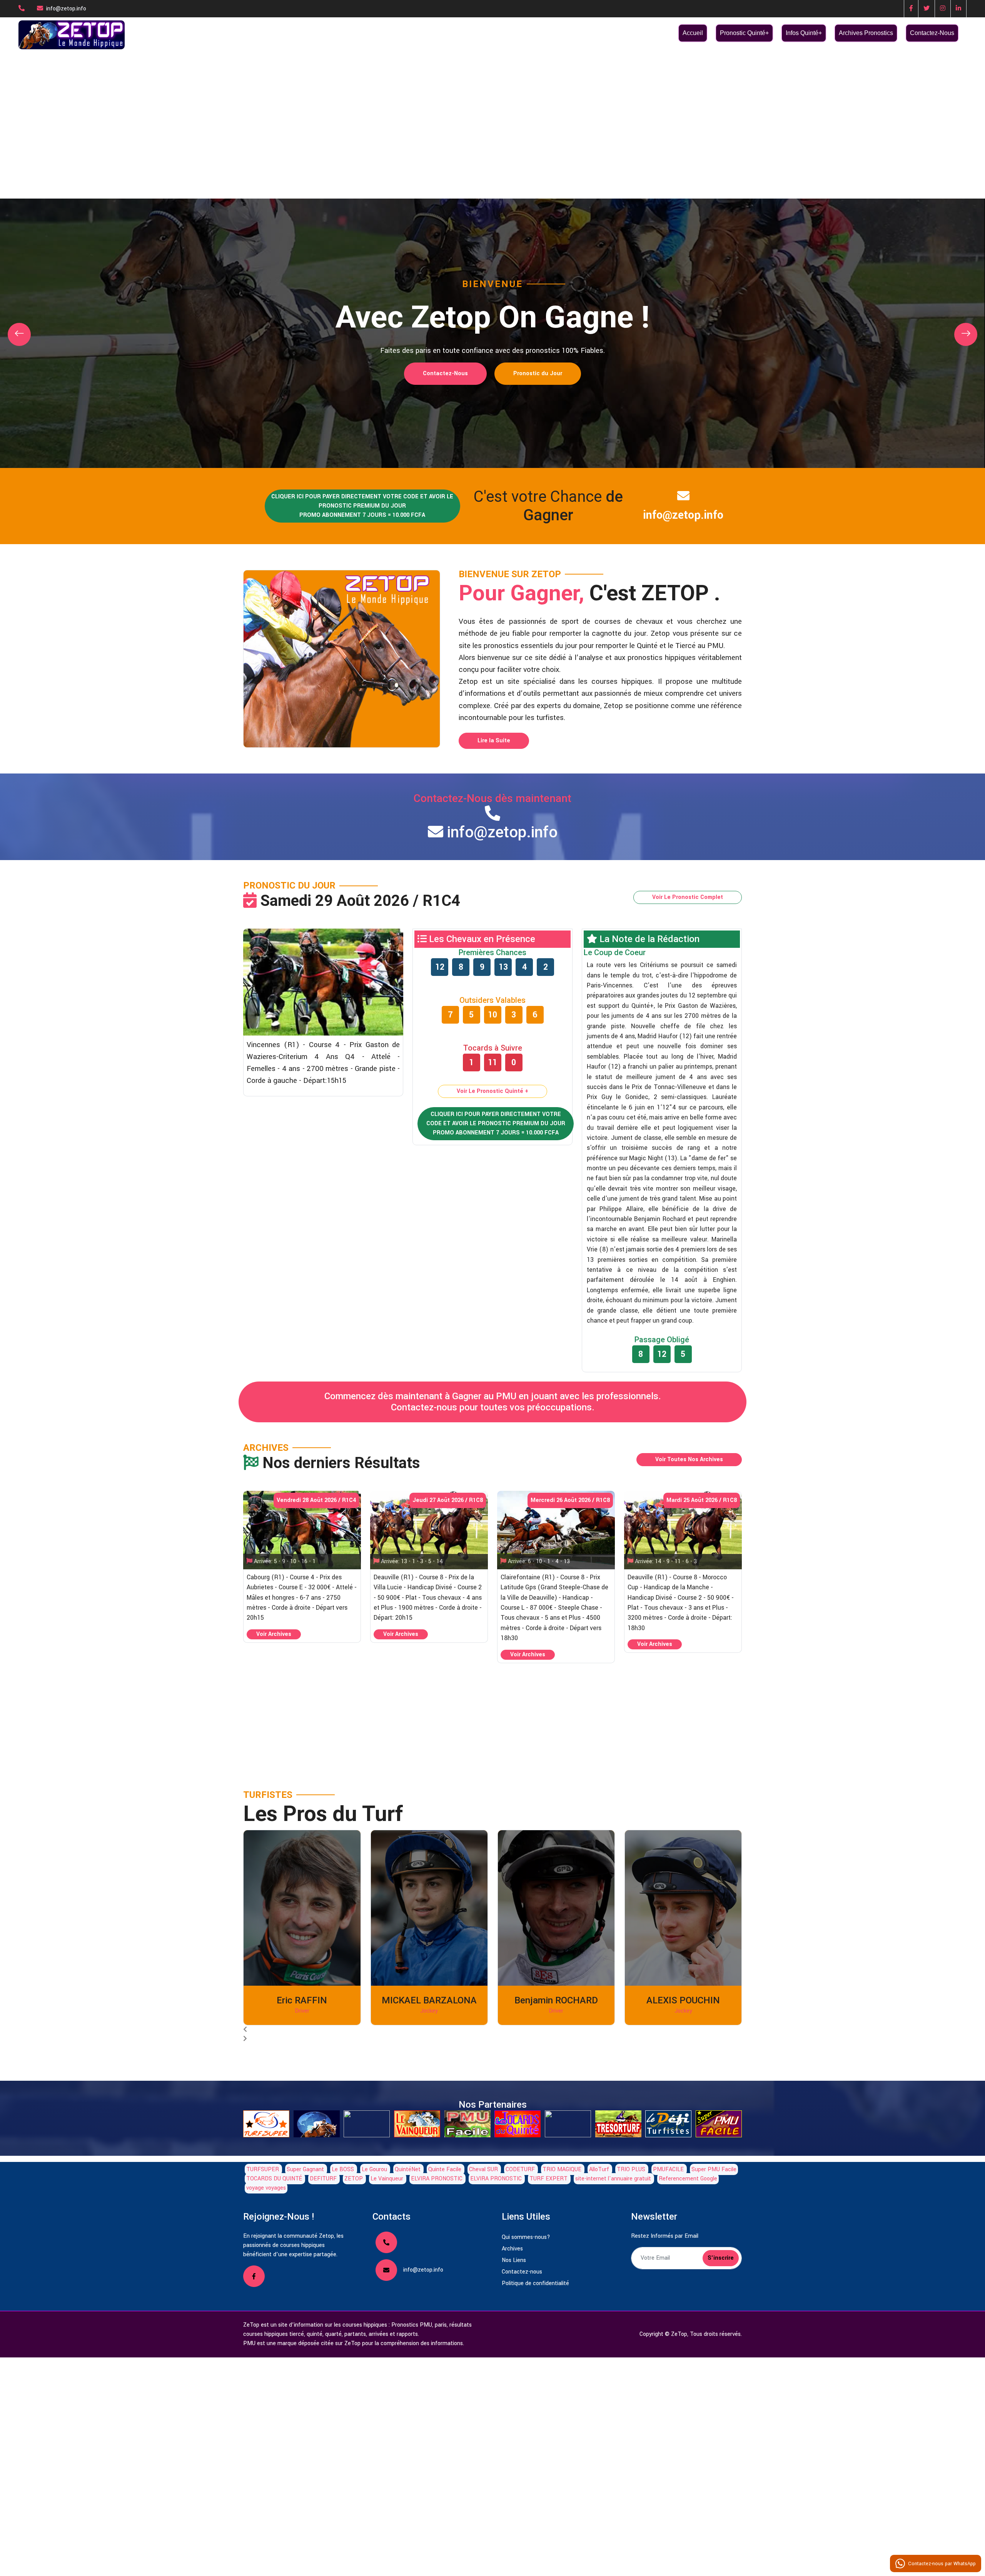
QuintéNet (408, 2169)
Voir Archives (274, 1634)
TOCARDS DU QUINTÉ (275, 2179)
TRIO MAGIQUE (562, 2169)
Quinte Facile (445, 2169)
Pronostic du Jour (538, 373)
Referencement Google (688, 2179)
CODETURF (520, 2169)
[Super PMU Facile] (719, 2124)
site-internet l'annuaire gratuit (613, 2179)
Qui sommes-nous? (526, 2237)
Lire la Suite (494, 741)
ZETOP (354, 2179)
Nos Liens (514, 2260)
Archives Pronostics (866, 33)
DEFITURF (323, 2179)
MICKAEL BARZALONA (302, 2000)
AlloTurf (599, 2169)
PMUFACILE (668, 2169)
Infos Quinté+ (804, 33)
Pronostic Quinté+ (744, 33)
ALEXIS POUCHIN (556, 2000)
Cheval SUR (483, 2169)
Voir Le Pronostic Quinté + (492, 1091)
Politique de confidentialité (535, 2283)
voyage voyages (266, 2188)
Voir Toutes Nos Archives (689, 1459)
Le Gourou (374, 2169)
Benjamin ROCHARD (429, 2000)
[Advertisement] (492, 108)
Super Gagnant (305, 2169)
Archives (512, 2249)
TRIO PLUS (631, 2169)
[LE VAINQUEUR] (417, 2124)
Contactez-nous (522, 2272)
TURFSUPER (263, 2169)
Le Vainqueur (387, 2179)
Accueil (693, 33)
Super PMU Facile (714, 2169)
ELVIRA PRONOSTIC (437, 2179)
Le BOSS (343, 2169)
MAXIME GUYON (683, 2000)
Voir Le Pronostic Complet (688, 897)
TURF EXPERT (548, 2179)
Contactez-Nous (932, 33)
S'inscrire (721, 2258)
